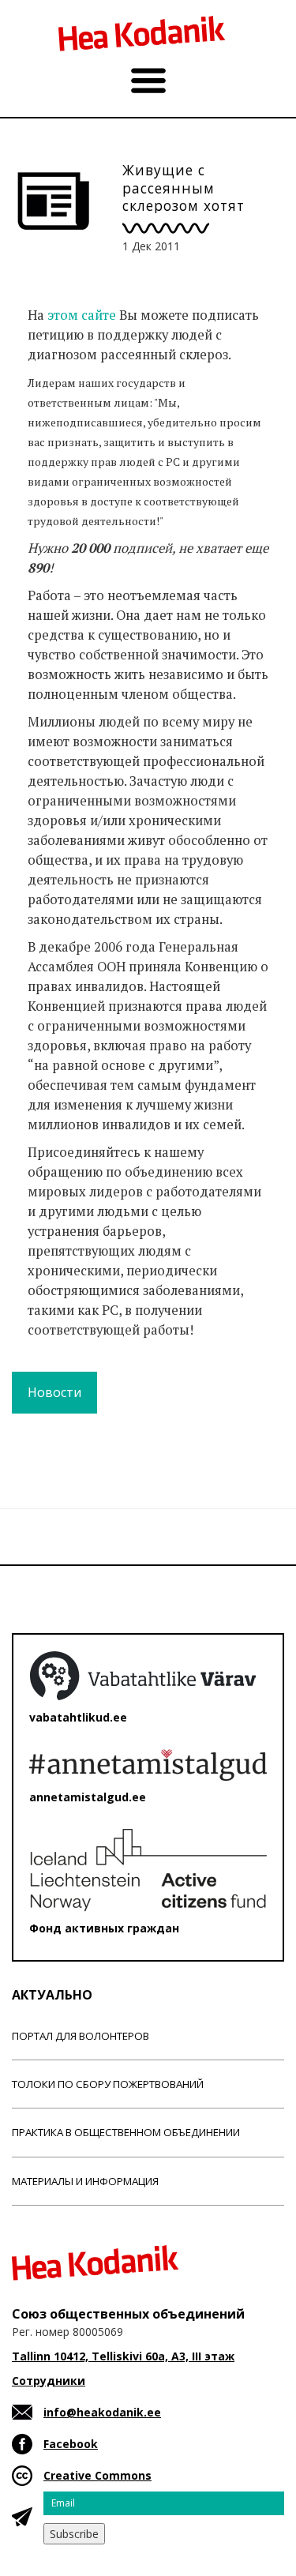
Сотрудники (49, 2381)
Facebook (71, 2444)
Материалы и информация (85, 2181)
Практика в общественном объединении (126, 2132)
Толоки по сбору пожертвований (108, 2084)
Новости (54, 1392)
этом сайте (83, 315)
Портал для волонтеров (81, 2036)
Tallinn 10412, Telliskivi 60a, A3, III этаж (123, 2356)
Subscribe (74, 2534)
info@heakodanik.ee (102, 2412)
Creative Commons (97, 2475)
